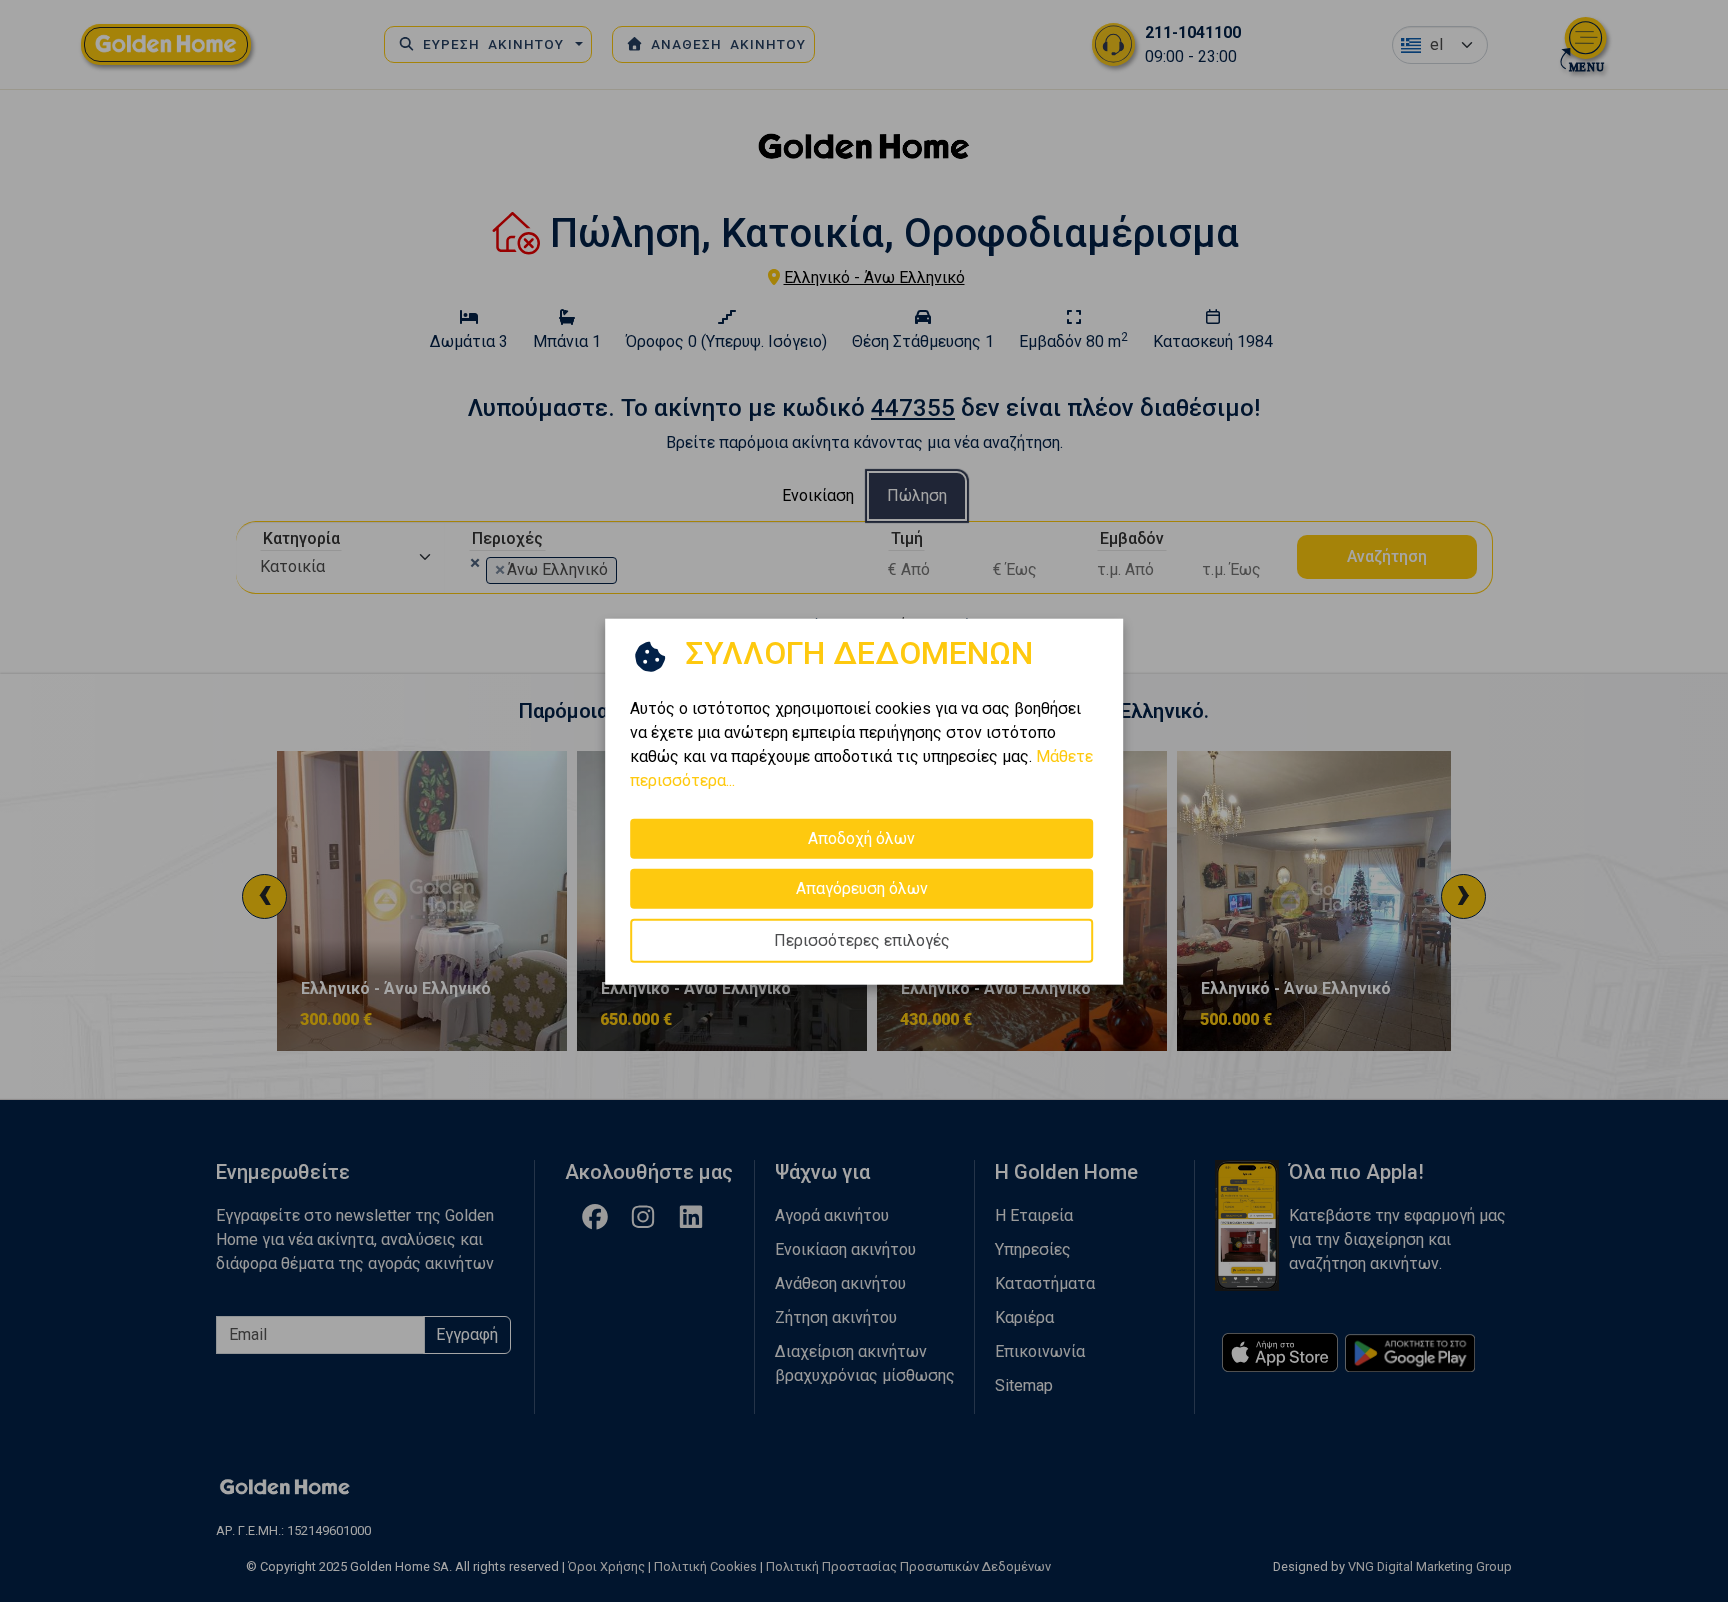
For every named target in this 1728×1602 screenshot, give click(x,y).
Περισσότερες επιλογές (862, 939)
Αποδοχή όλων (861, 837)
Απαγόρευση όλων (862, 887)
